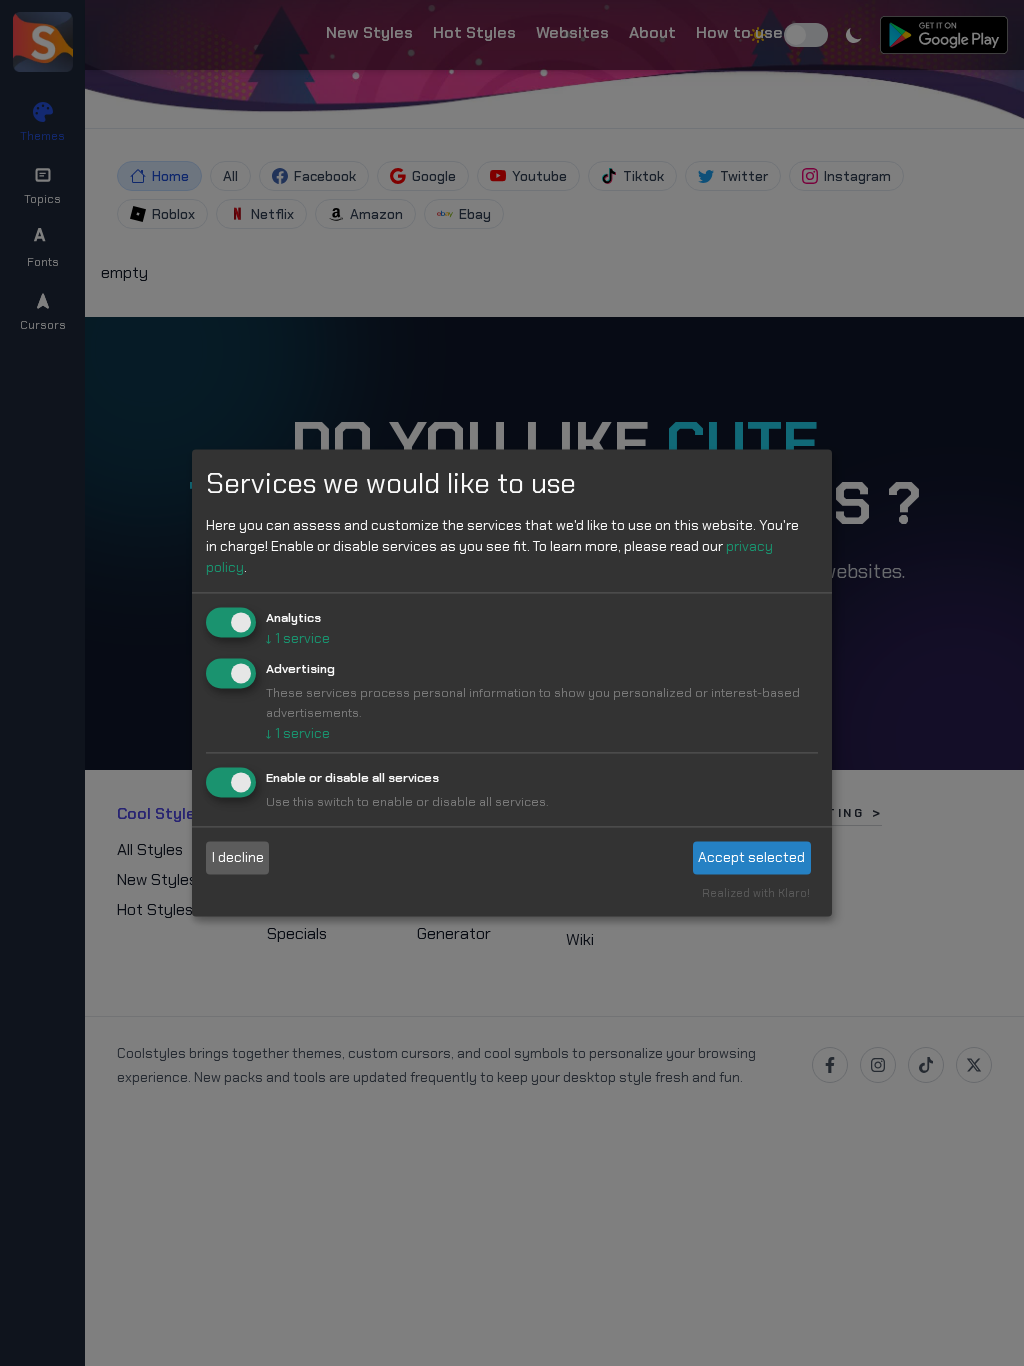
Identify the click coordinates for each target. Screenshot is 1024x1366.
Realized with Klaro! (756, 894)
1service (298, 638)
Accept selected (751, 857)
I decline (238, 857)
